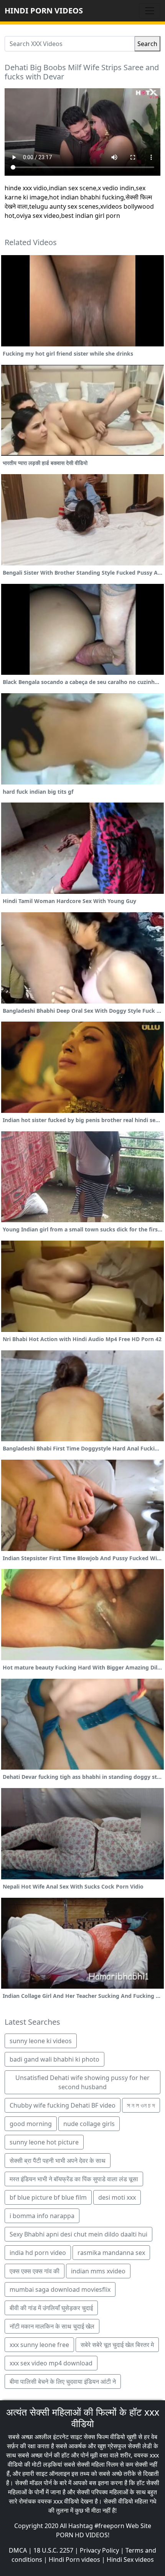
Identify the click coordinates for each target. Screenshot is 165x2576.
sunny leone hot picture (44, 2142)
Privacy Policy (99, 2550)
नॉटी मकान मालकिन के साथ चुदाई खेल (52, 2326)
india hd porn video (38, 2253)
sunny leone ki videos (41, 2041)
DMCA (18, 2550)
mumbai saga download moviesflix (60, 2289)
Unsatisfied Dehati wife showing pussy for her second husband (82, 2082)
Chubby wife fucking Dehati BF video (63, 2105)
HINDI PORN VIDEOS (44, 11)
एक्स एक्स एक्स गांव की (35, 2271)
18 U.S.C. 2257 (53, 2550)
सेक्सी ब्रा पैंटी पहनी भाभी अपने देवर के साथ (58, 2161)
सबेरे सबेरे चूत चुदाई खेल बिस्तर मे (117, 2345)
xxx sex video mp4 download (51, 2363)
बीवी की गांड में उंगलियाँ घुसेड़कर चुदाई (51, 2308)
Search (147, 44)
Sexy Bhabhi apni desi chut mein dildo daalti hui (78, 2234)
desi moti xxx (117, 2197)
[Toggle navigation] (150, 11)
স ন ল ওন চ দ (141, 2105)
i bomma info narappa (42, 2216)
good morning (31, 2124)
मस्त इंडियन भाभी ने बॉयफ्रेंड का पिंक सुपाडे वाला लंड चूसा (74, 2179)
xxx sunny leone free (39, 2345)
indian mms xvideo (98, 2271)
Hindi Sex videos (130, 2560)
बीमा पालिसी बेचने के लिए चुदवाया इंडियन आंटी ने (63, 2382)
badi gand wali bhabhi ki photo (54, 2059)
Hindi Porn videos (74, 2560)
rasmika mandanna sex (111, 2253)
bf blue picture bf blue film (48, 2197)
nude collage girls (89, 2124)
